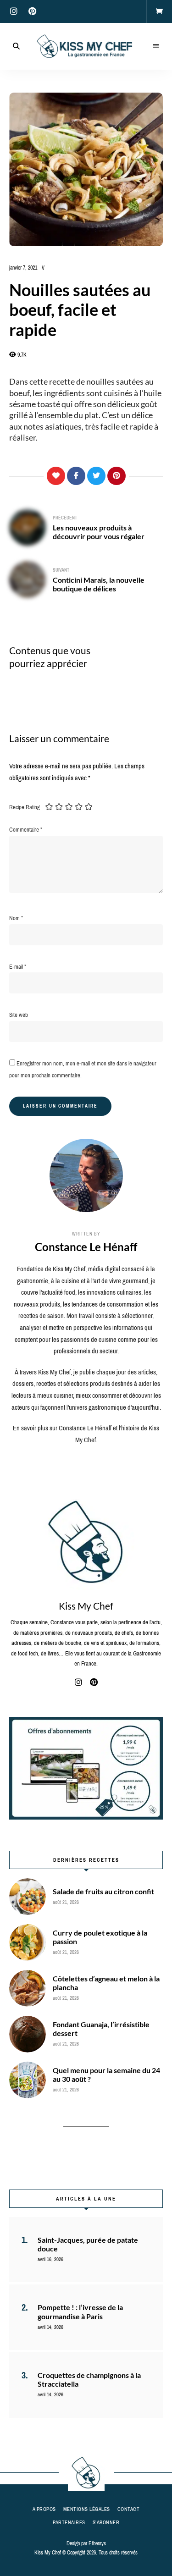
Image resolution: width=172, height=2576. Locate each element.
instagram (14, 11)
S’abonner (106, 2522)
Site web (19, 1015)
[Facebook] (76, 476)
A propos (44, 2509)
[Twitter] (96, 476)
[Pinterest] (117, 476)
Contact (129, 2509)
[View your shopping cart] (159, 11)
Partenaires (69, 2522)
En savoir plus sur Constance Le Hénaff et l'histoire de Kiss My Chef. (86, 1434)
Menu (156, 46)
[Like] (56, 476)
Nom (16, 918)
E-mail (18, 967)
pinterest (32, 11)
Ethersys (97, 2543)
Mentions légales (87, 2509)
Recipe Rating (25, 807)
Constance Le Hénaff (86, 1247)
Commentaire (26, 830)
